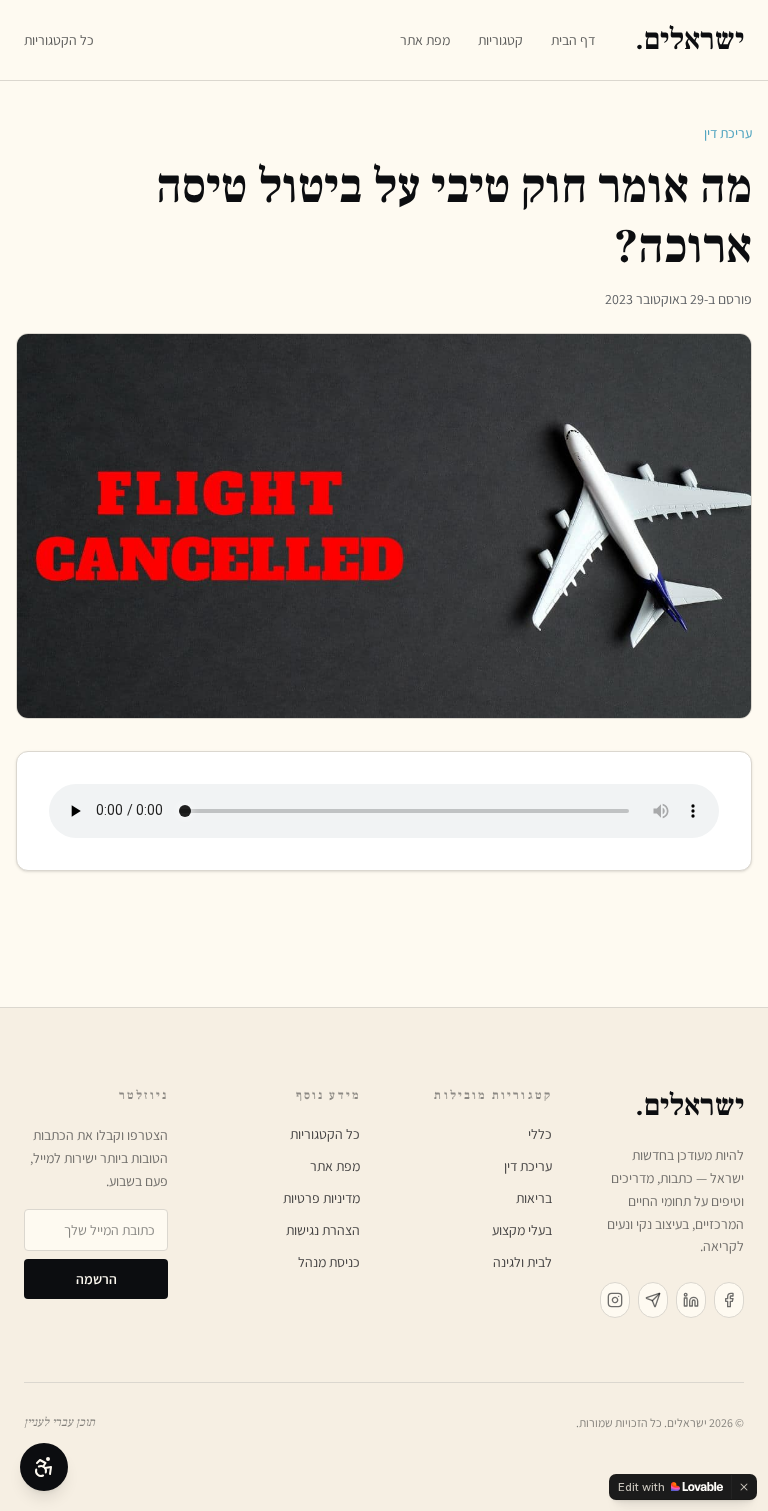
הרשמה (96, 1279)
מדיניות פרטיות (321, 1198)
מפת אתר (425, 40)
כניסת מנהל (329, 1262)
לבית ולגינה (522, 1262)
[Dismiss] (744, 1487)
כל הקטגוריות (59, 40)
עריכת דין (728, 133)
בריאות (534, 1198)
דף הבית (573, 40)
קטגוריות (500, 40)
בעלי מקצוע (522, 1230)
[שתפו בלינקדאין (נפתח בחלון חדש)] (691, 1300)
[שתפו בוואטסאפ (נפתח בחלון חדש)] (653, 1300)
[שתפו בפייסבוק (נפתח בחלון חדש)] (729, 1300)
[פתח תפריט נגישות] (44, 1467)
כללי (540, 1134)
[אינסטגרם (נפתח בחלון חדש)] (615, 1300)
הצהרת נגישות (323, 1230)
